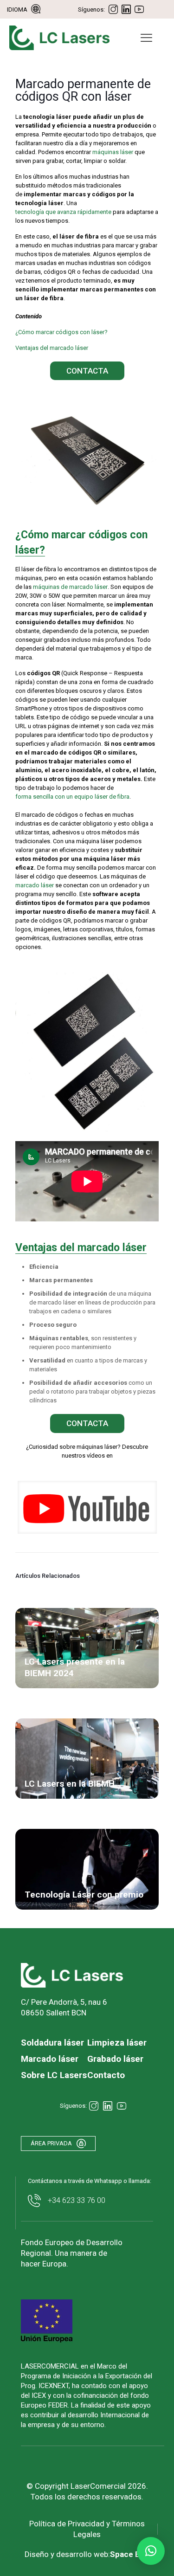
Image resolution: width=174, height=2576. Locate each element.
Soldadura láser (52, 2043)
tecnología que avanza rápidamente (63, 212)
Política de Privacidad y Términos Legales (87, 2529)
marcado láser (35, 885)
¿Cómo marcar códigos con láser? (61, 332)
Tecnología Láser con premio (84, 1895)
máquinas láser (113, 152)
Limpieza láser (117, 2043)
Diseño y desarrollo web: (87, 2554)
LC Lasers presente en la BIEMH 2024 (75, 1667)
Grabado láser (115, 2059)
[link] (87, 1507)
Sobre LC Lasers (54, 2075)
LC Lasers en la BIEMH (70, 1784)
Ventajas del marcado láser (52, 348)
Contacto (106, 2075)
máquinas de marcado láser (70, 587)
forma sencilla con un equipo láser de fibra (72, 797)
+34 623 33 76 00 (77, 2200)
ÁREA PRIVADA (51, 2143)
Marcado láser (50, 2059)
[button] (151, 2551)
